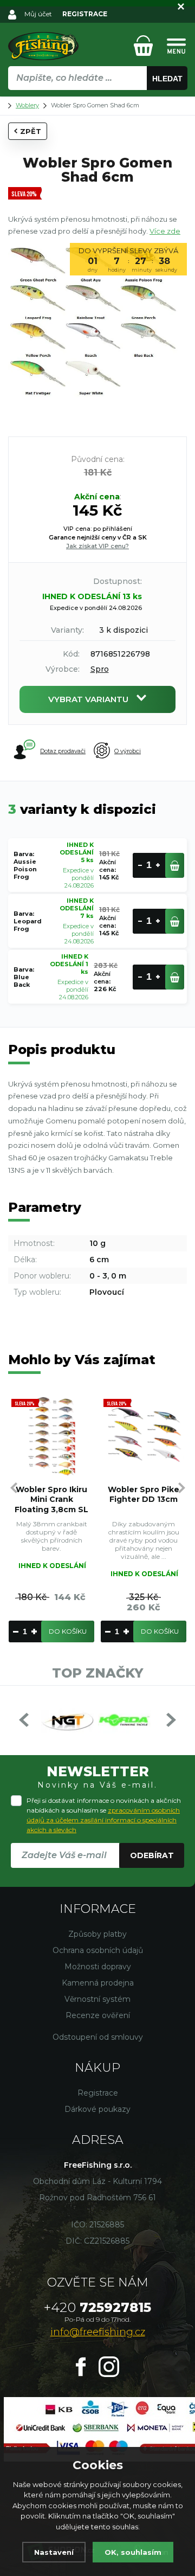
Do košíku (68, 1631)
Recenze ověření (98, 2015)
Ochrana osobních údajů (98, 1950)
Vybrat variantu (88, 699)
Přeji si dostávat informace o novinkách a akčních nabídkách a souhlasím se (104, 1815)
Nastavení (54, 2552)
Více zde (165, 231)
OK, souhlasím (133, 2552)
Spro (100, 669)
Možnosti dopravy (98, 1967)
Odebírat (152, 1855)
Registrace (98, 2093)
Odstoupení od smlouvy (98, 2037)
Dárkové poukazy (97, 2109)
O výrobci (128, 751)
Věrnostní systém (97, 1999)
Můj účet (38, 14)
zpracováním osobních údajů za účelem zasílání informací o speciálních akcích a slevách (103, 1820)
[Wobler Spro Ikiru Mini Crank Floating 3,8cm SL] (51, 1436)
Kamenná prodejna (98, 1983)
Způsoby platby (97, 1934)
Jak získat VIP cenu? (97, 546)
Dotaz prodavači (63, 751)
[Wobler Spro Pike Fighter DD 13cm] (144, 1436)
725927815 (97, 2307)
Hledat (167, 79)
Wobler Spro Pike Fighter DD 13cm (144, 1494)
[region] (97, 101)
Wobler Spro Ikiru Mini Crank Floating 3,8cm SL (51, 1499)
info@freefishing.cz (98, 2332)
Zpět (31, 131)
